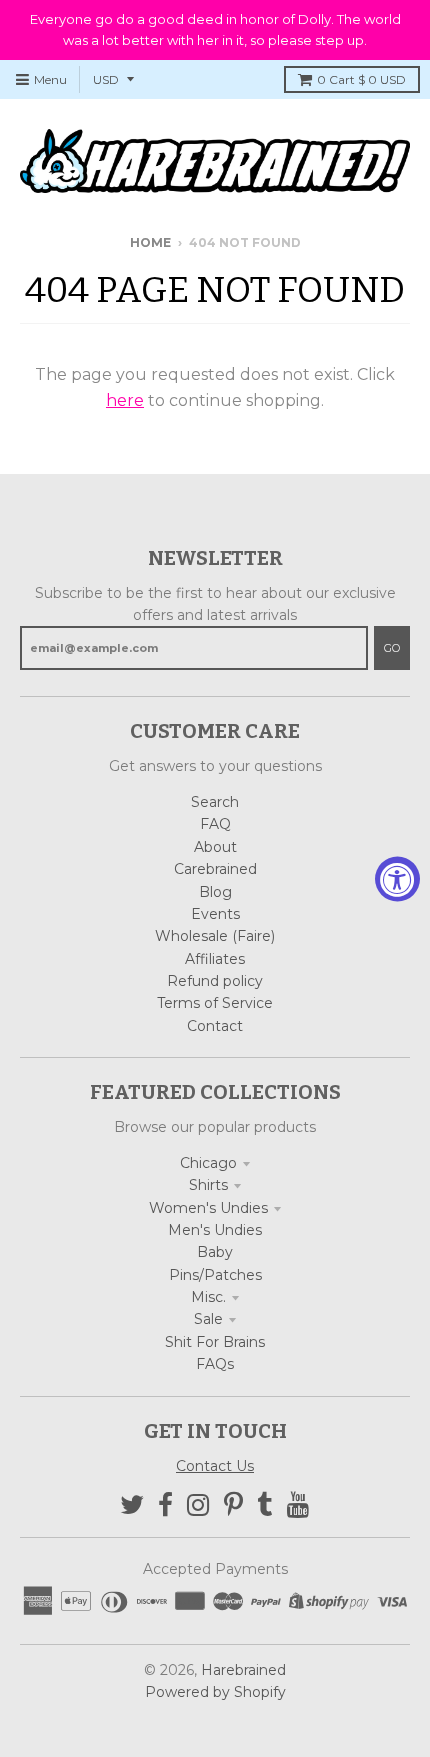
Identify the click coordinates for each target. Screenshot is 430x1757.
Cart (361, 79)
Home (150, 242)
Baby (215, 1252)
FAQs (215, 1364)
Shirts (208, 1185)
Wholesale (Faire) (215, 936)
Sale (208, 1319)
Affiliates (215, 959)
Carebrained (215, 869)
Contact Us (215, 1466)
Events (215, 914)
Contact (215, 1026)
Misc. (208, 1297)
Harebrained (243, 1670)
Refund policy (215, 981)
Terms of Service (215, 1003)
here (125, 400)
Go (392, 648)
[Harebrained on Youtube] (298, 1505)
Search (215, 802)
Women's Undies (208, 1208)
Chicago (208, 1163)
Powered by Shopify (215, 1692)
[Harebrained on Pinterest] (233, 1505)
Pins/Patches (215, 1275)
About (215, 847)
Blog (215, 892)
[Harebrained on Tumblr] (265, 1505)
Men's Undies (215, 1230)
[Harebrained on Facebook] (165, 1505)
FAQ (215, 824)
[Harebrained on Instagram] (198, 1505)
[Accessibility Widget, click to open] (397, 878)
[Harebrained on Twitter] (132, 1505)
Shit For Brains (215, 1342)
